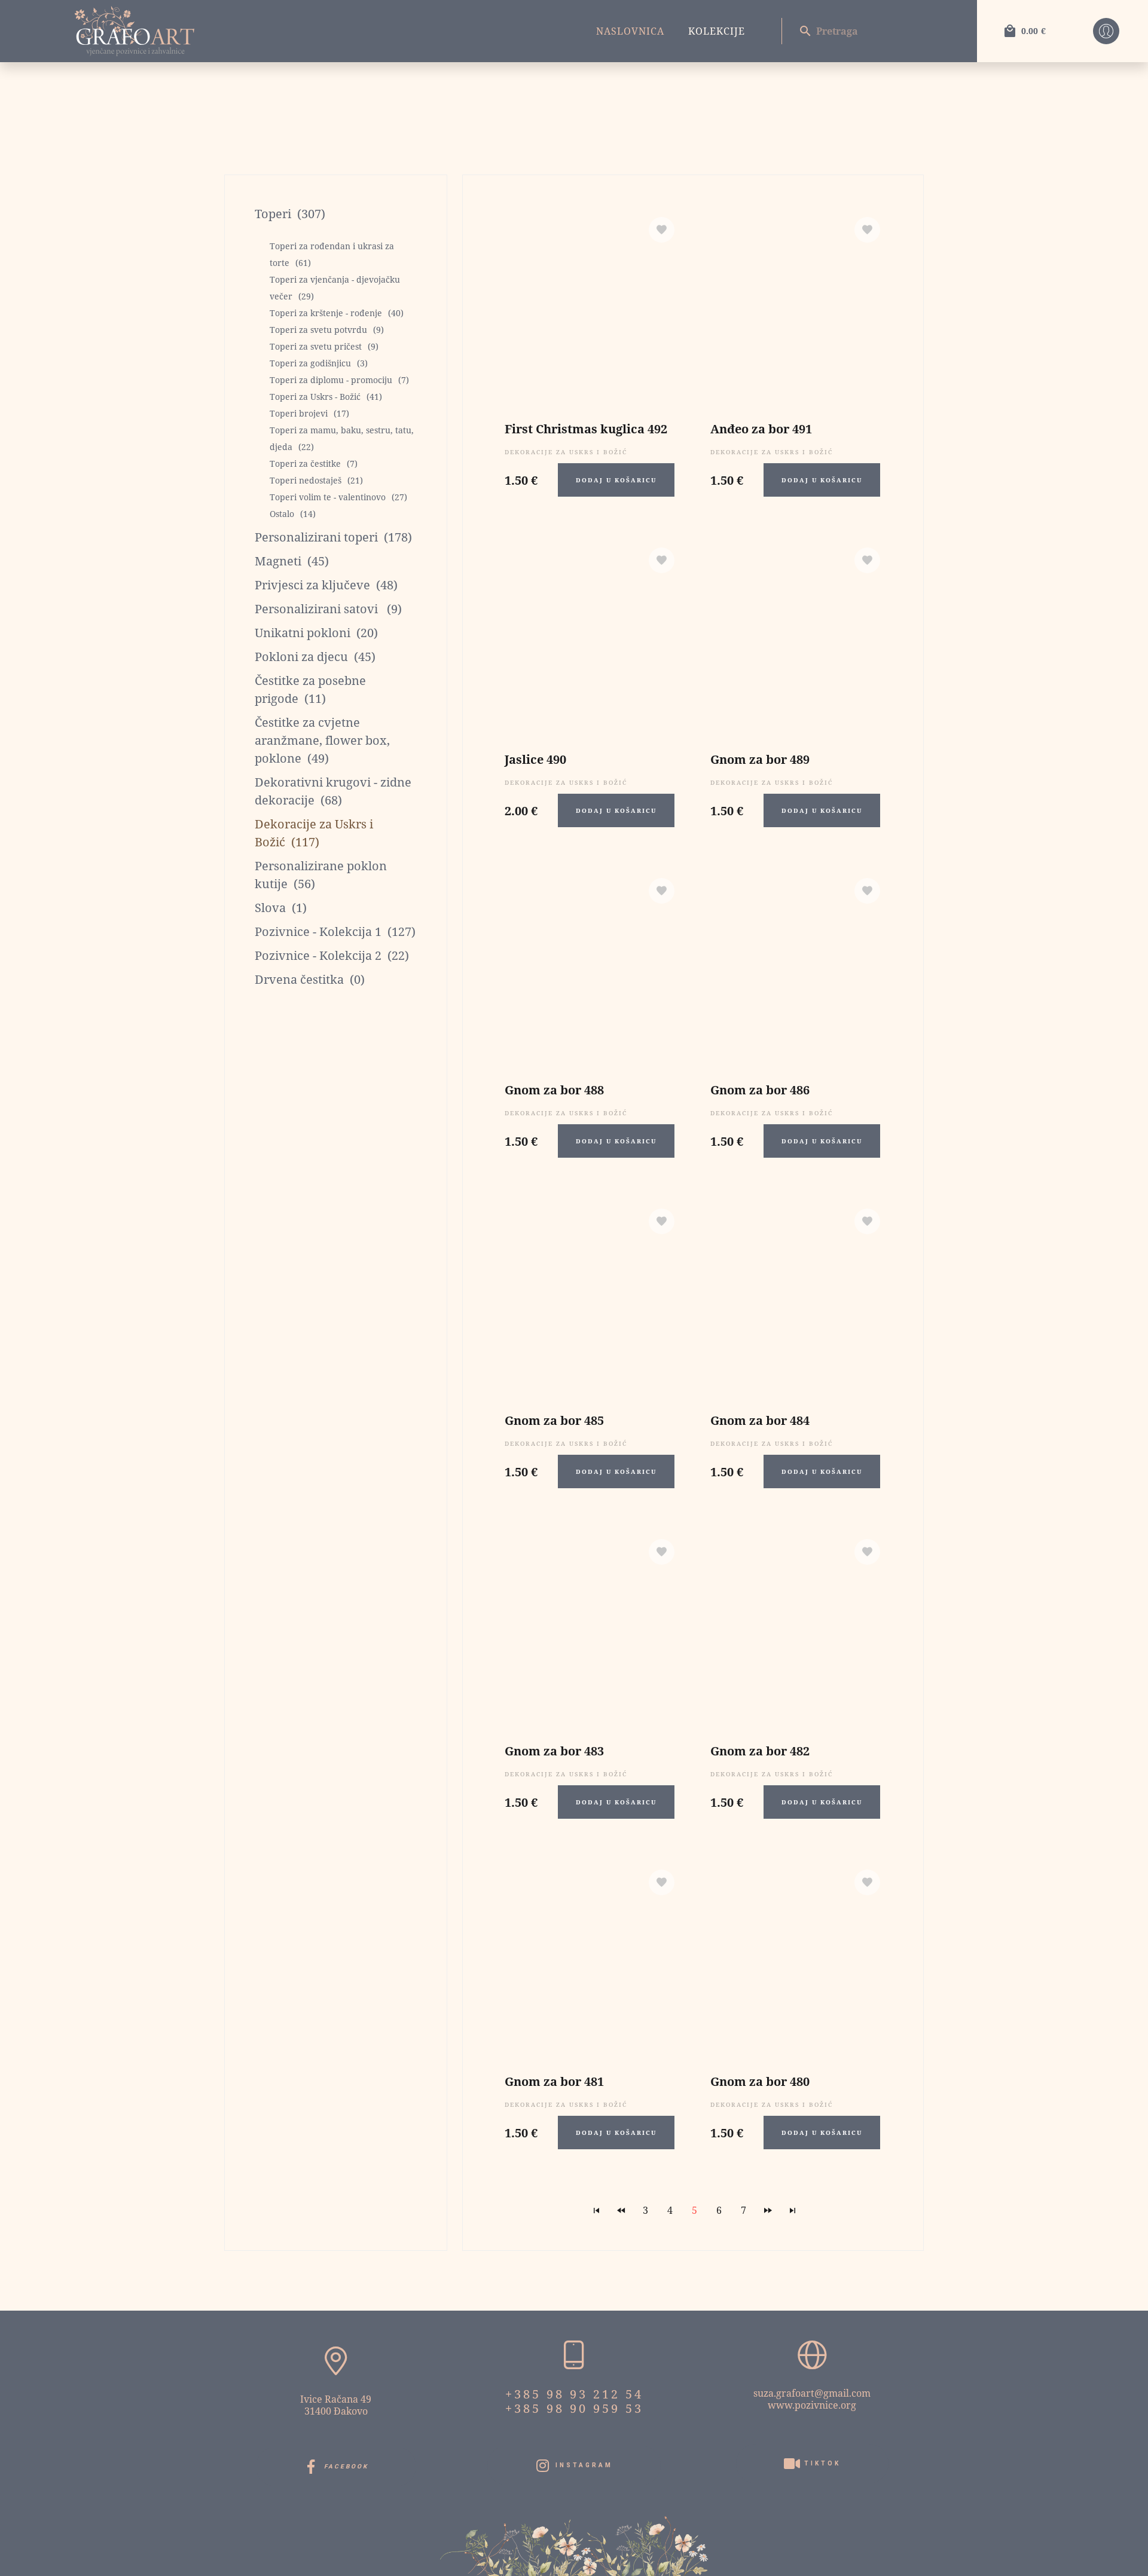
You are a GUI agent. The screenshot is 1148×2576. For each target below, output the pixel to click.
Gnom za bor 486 (760, 1090)
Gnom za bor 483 (554, 1751)
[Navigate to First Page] (597, 2210)
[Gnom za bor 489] (795, 640)
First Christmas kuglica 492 (586, 429)
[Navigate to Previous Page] (621, 2210)
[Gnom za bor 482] (795, 1632)
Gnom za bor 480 (760, 2081)
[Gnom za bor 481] (590, 1962)
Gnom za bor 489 (760, 759)
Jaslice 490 (535, 759)
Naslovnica (630, 31)
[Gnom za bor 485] (590, 1301)
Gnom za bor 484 (760, 1420)
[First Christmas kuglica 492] (590, 310)
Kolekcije (717, 31)
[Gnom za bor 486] (795, 971)
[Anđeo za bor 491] (795, 310)
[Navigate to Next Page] (768, 2210)
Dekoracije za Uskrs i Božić (566, 452)
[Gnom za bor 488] (590, 971)
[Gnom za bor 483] (590, 1632)
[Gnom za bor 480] (795, 1962)
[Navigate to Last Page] (793, 2210)
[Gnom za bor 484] (795, 1301)
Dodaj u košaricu (616, 480)
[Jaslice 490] (590, 640)
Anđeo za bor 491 (761, 429)
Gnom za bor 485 (554, 1420)
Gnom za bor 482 (760, 1751)
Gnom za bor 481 (554, 2081)
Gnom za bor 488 (554, 1090)
